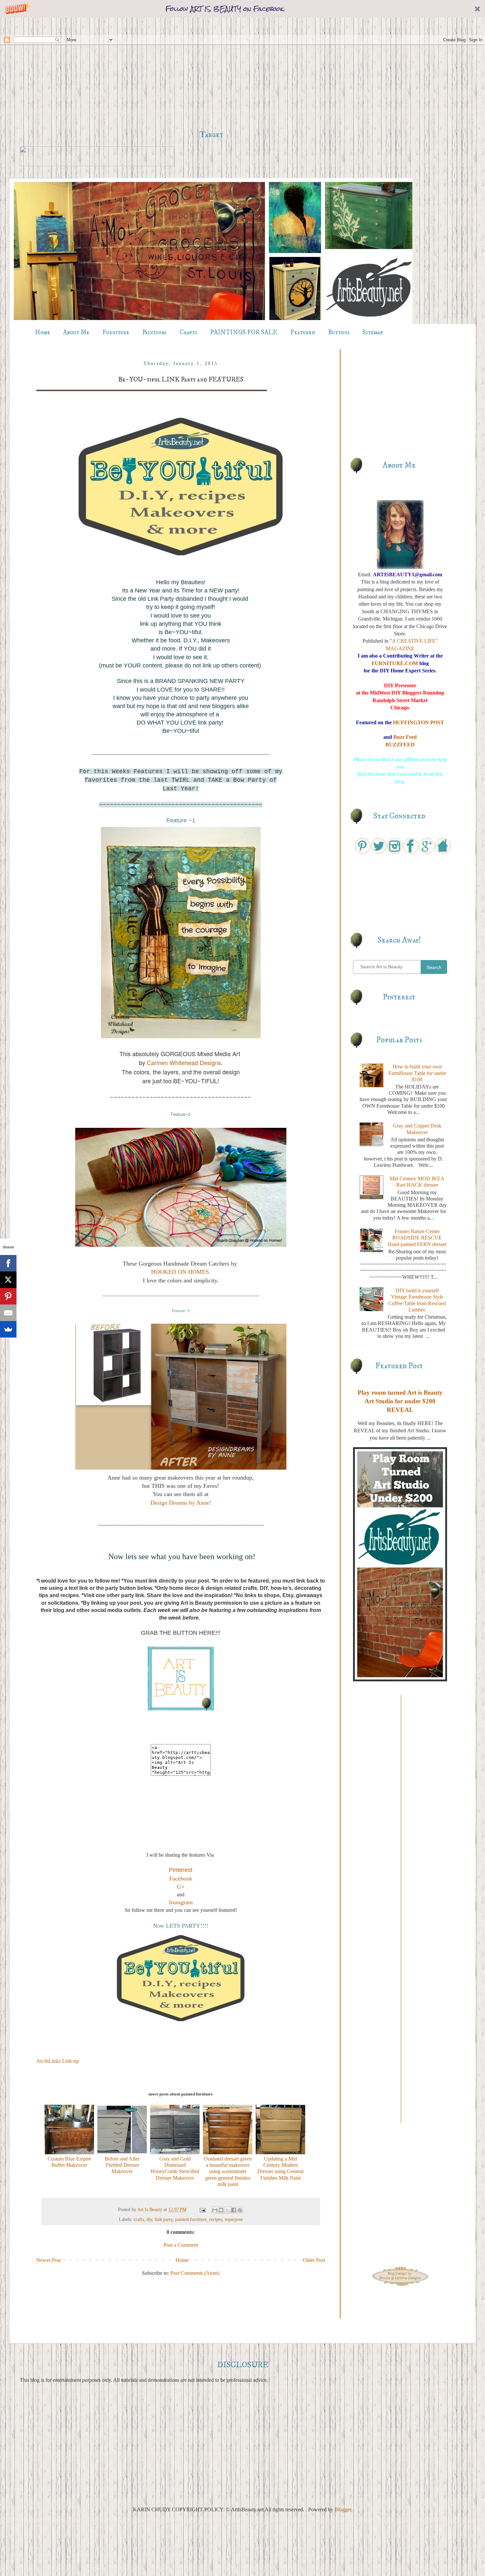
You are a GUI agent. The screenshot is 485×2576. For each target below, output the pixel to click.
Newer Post (48, 2260)
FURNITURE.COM (395, 663)
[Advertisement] (211, 74)
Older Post (314, 2260)
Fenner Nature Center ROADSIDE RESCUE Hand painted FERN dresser (417, 1238)
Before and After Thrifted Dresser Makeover (122, 2165)
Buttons (339, 332)
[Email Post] (202, 2209)
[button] (242, 9)
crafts (139, 2219)
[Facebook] (8, 1263)
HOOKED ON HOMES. (181, 1272)
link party (164, 2219)
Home (43, 332)
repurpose (234, 2219)
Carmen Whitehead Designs (184, 1062)
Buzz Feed (405, 737)
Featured (303, 332)
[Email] (8, 1313)
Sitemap (373, 332)
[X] (8, 1280)
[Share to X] (227, 2210)
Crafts (188, 332)
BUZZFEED (400, 745)
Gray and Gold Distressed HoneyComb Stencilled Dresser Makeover (175, 2168)
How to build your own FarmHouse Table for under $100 (417, 1073)
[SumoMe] (8, 1329)
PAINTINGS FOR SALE (244, 332)
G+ (181, 1887)
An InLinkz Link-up (58, 2061)
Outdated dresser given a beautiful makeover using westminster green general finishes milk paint (228, 2171)
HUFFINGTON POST (419, 722)
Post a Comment (181, 2245)
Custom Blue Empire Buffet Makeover (69, 2162)
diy (149, 2219)
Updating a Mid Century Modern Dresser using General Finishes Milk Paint (280, 2168)
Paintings (154, 332)
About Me (76, 332)
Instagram (181, 1902)
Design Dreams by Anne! (181, 1503)
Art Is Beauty (150, 2209)
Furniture (116, 332)
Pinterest (181, 1870)
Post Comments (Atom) (195, 2273)
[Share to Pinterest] (240, 2210)
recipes (216, 2219)
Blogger (343, 2509)
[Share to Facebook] (234, 2210)
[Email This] (215, 2210)
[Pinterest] (8, 1296)
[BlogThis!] (221, 2210)
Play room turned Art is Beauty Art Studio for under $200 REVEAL (400, 1401)
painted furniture (191, 2219)
